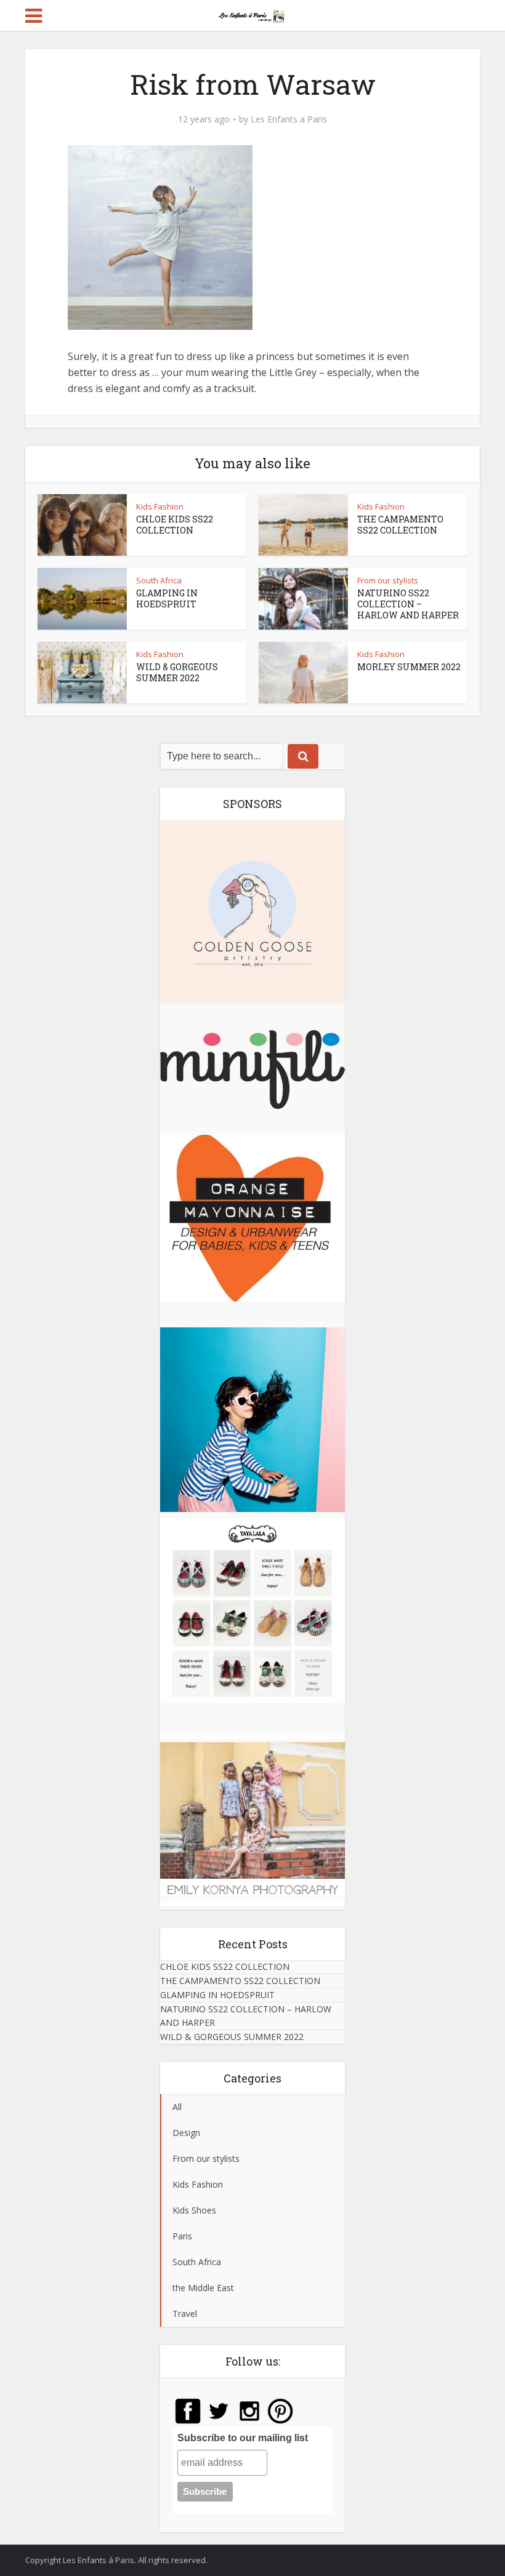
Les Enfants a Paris (289, 119)
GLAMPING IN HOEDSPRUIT (167, 598)
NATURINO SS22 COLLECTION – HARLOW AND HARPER (408, 604)
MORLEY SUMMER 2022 (409, 667)
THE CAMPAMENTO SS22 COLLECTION (400, 525)
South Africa (159, 580)
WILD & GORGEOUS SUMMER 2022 (177, 672)
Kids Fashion (160, 506)
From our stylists (388, 580)
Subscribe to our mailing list (243, 2438)
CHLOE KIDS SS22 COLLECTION (175, 525)
